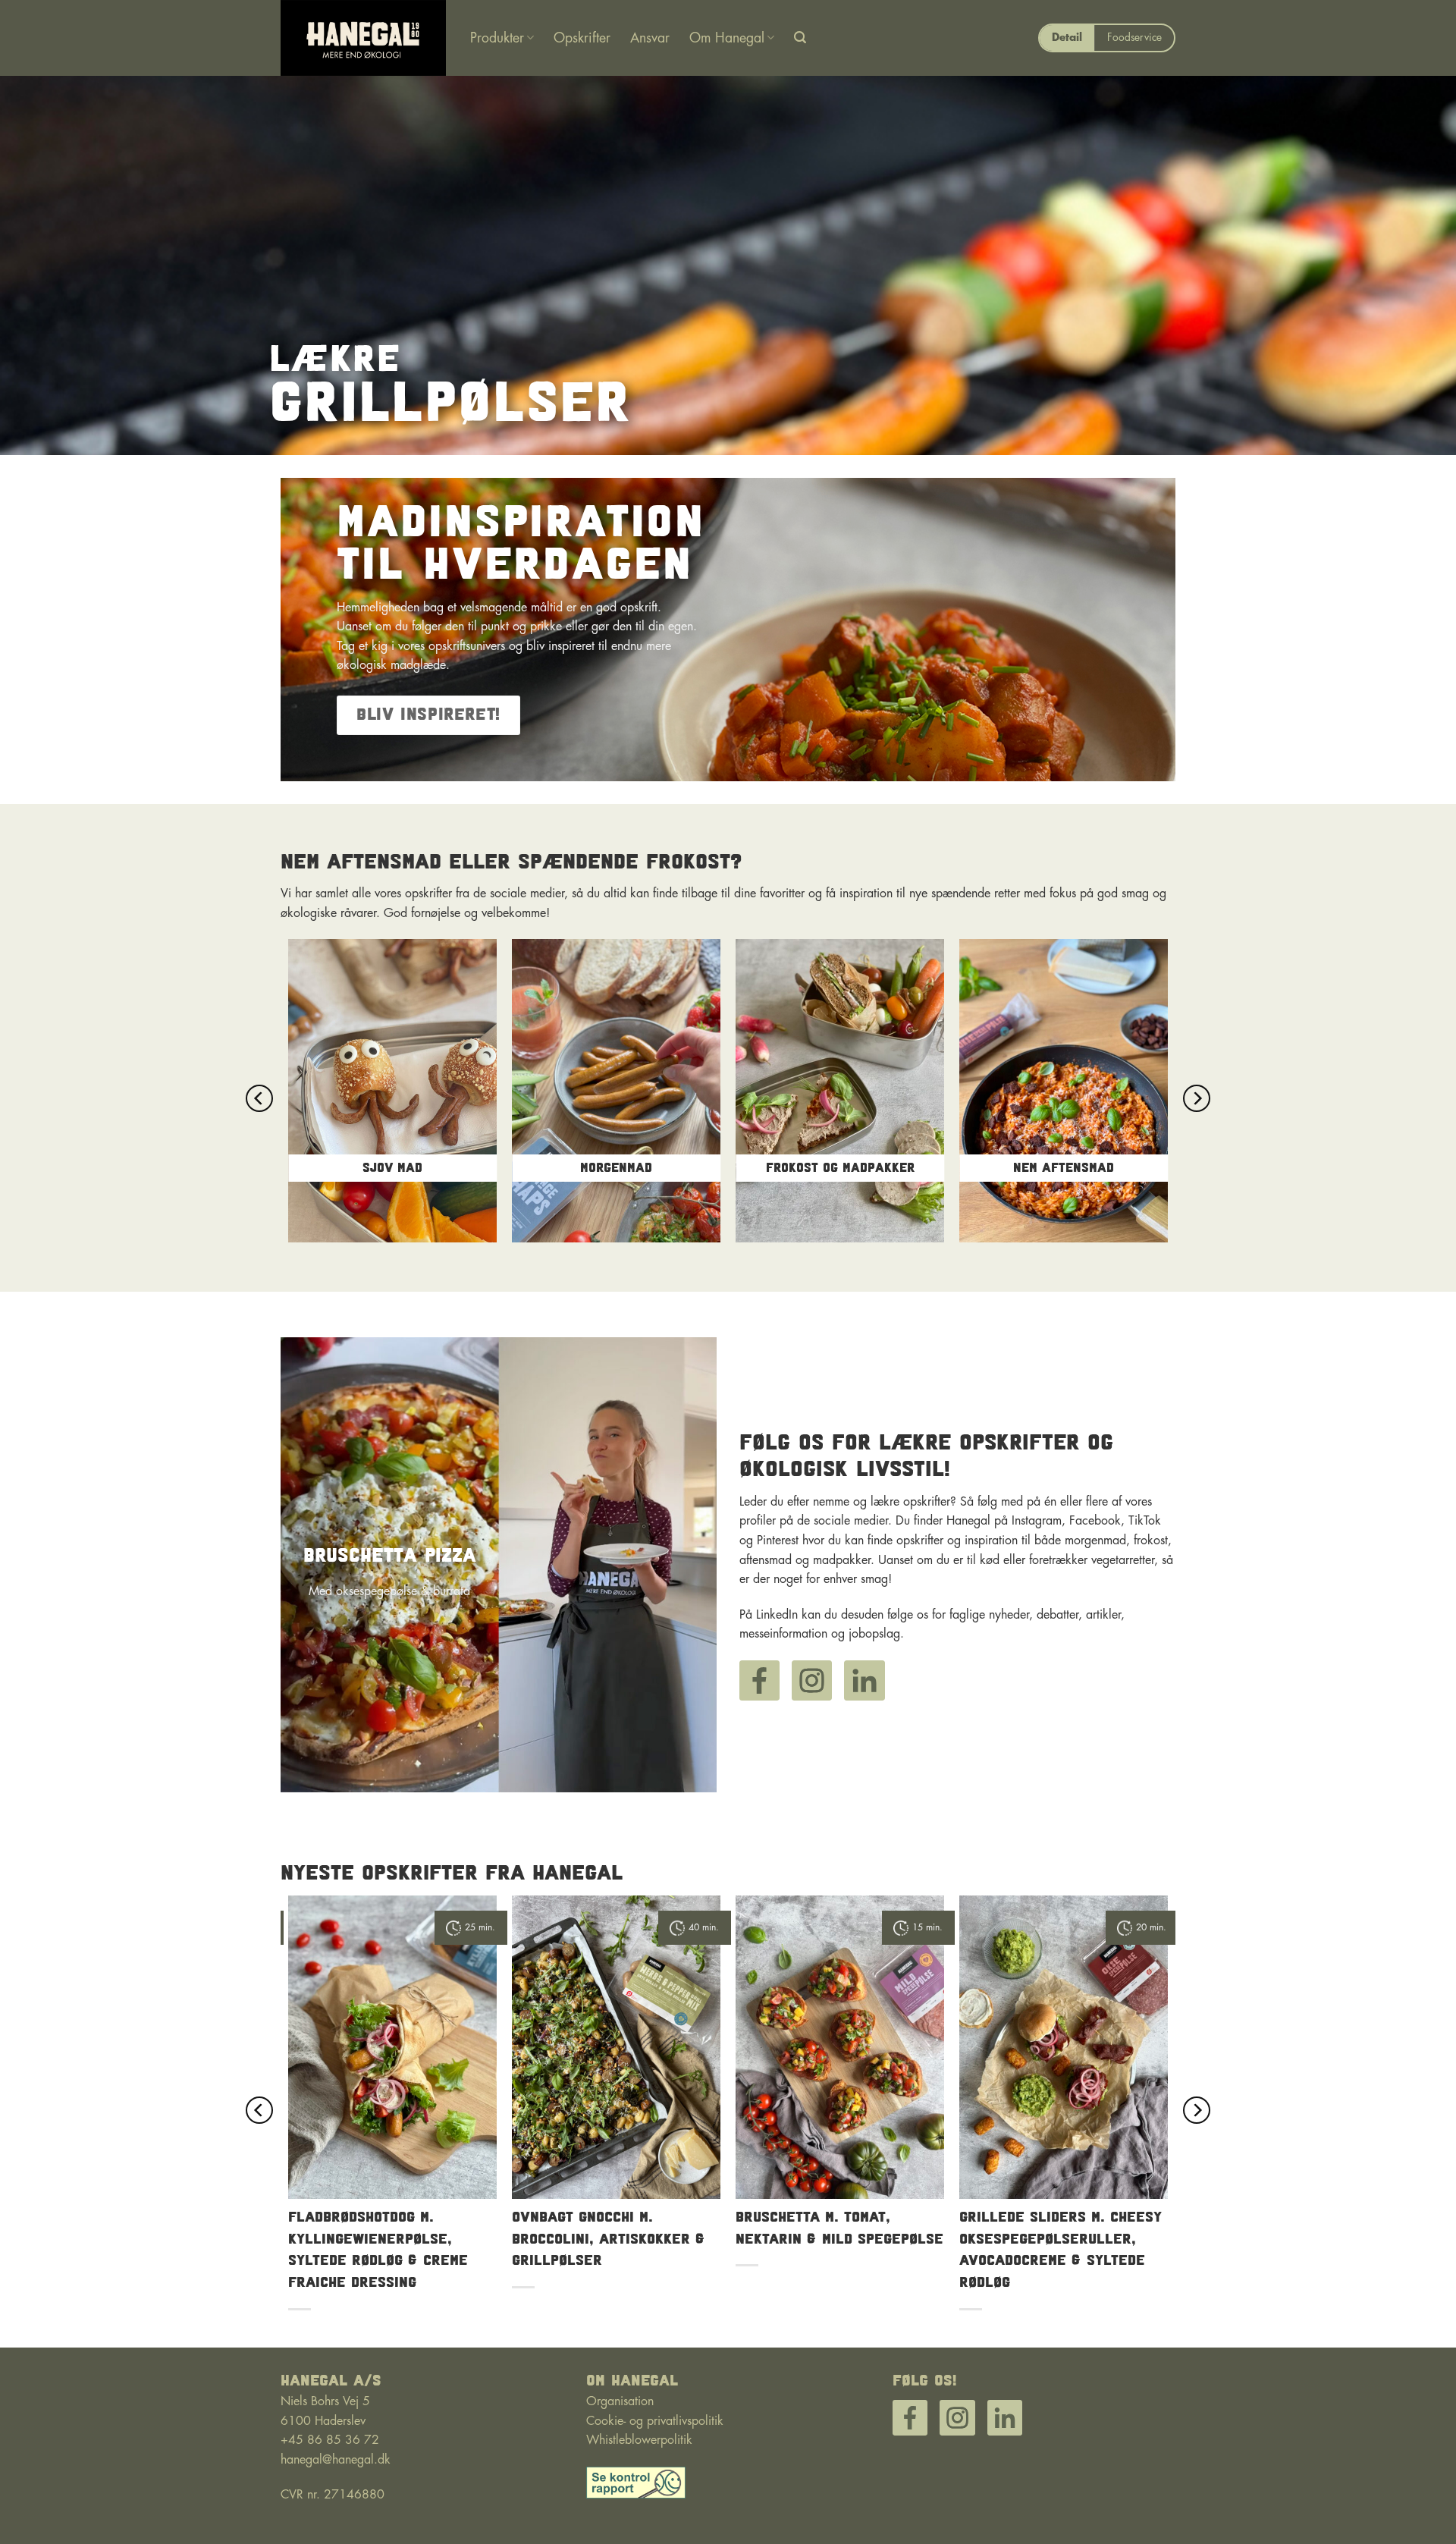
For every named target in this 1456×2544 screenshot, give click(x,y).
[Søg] (800, 38)
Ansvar (650, 38)
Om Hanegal (727, 38)
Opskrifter (582, 38)
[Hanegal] (364, 38)
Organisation (620, 2401)
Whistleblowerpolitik (639, 2440)
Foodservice (1134, 38)
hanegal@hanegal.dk (336, 2460)
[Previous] (259, 1098)
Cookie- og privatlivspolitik (655, 2421)
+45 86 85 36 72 (330, 2440)
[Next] (1197, 1098)
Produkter (497, 38)
